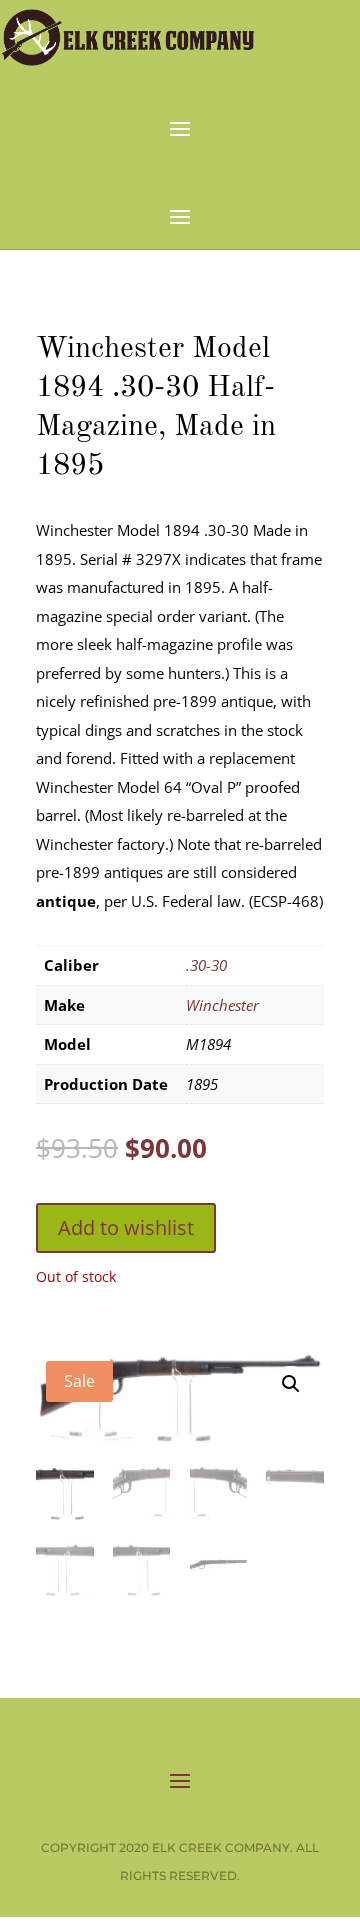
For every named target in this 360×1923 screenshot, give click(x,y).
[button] (291, 1384)
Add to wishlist (126, 1227)
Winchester (222, 1005)
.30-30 (206, 965)
